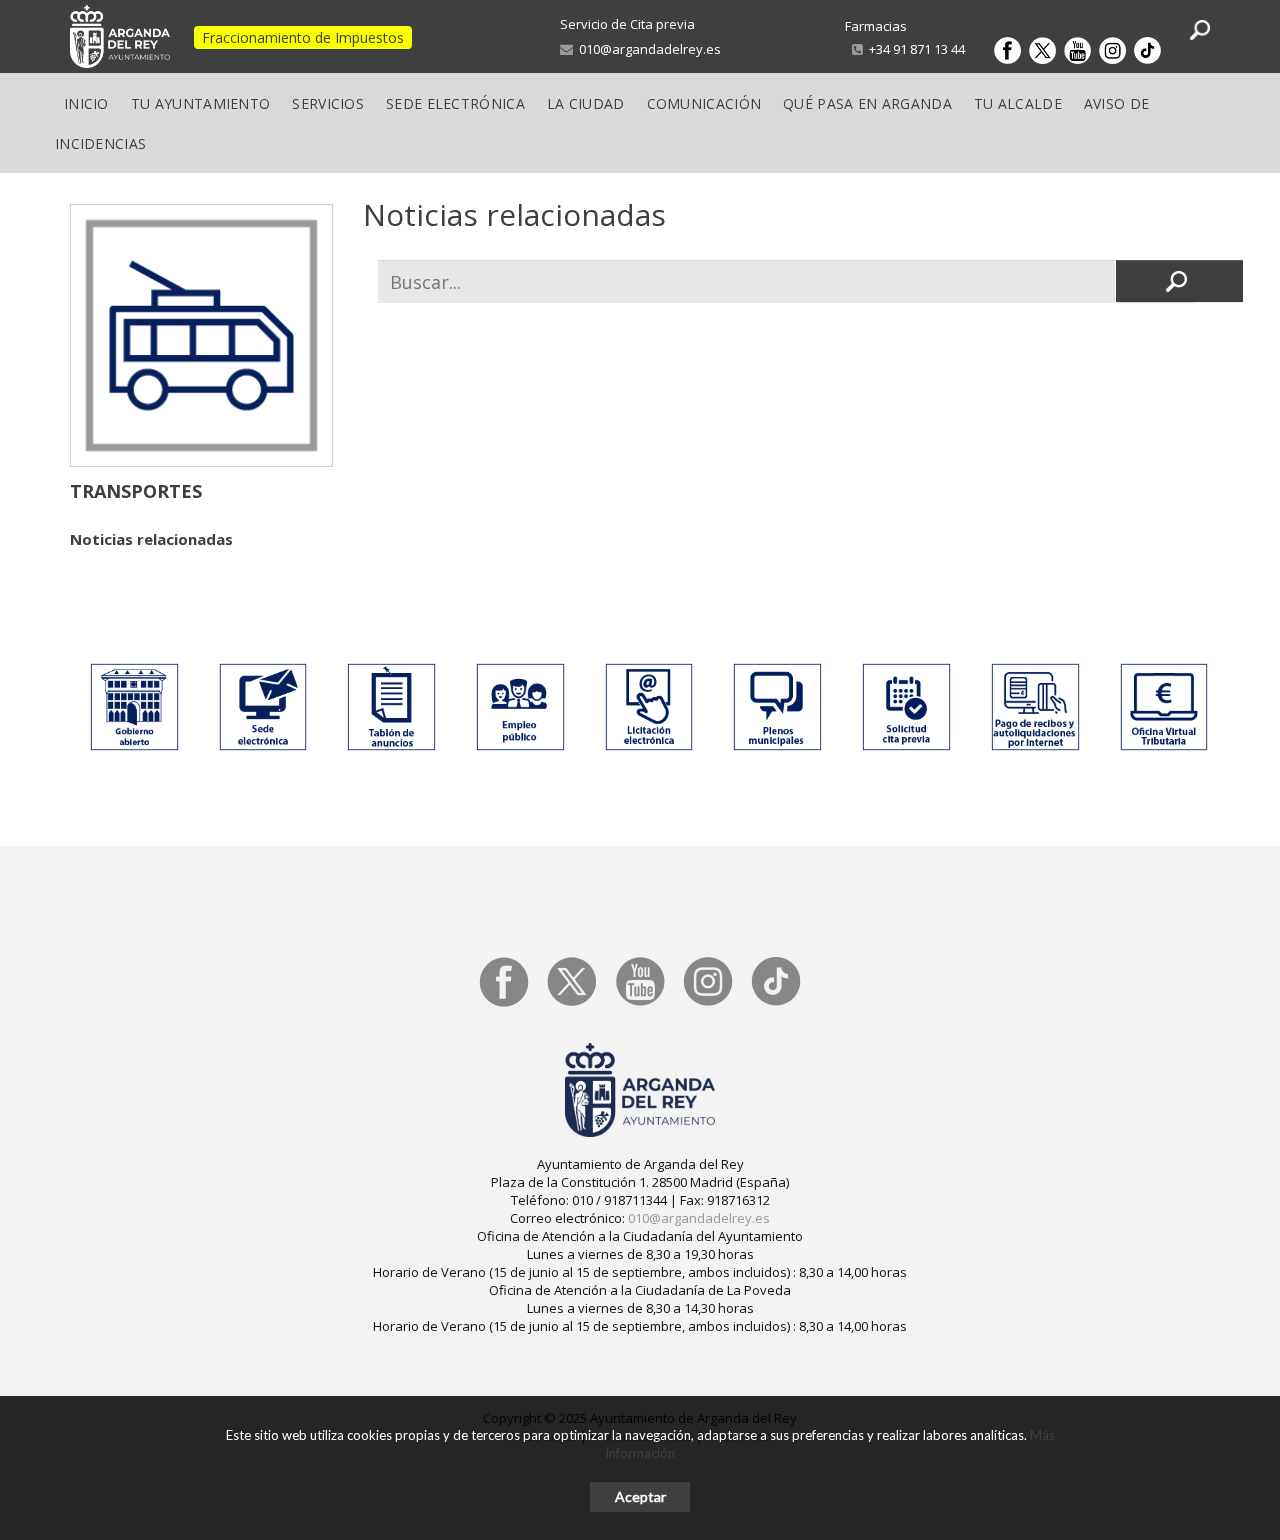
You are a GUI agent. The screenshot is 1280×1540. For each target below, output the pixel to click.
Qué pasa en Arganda (867, 103)
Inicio (86, 103)
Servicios (328, 103)
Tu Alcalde (1018, 103)
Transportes (136, 491)
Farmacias (876, 26)
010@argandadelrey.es (647, 49)
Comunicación (704, 103)
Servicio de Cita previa (627, 24)
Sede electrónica (455, 103)
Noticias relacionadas (151, 539)
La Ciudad (586, 103)
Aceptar (640, 1496)
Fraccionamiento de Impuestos (303, 37)
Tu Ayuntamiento (201, 103)
